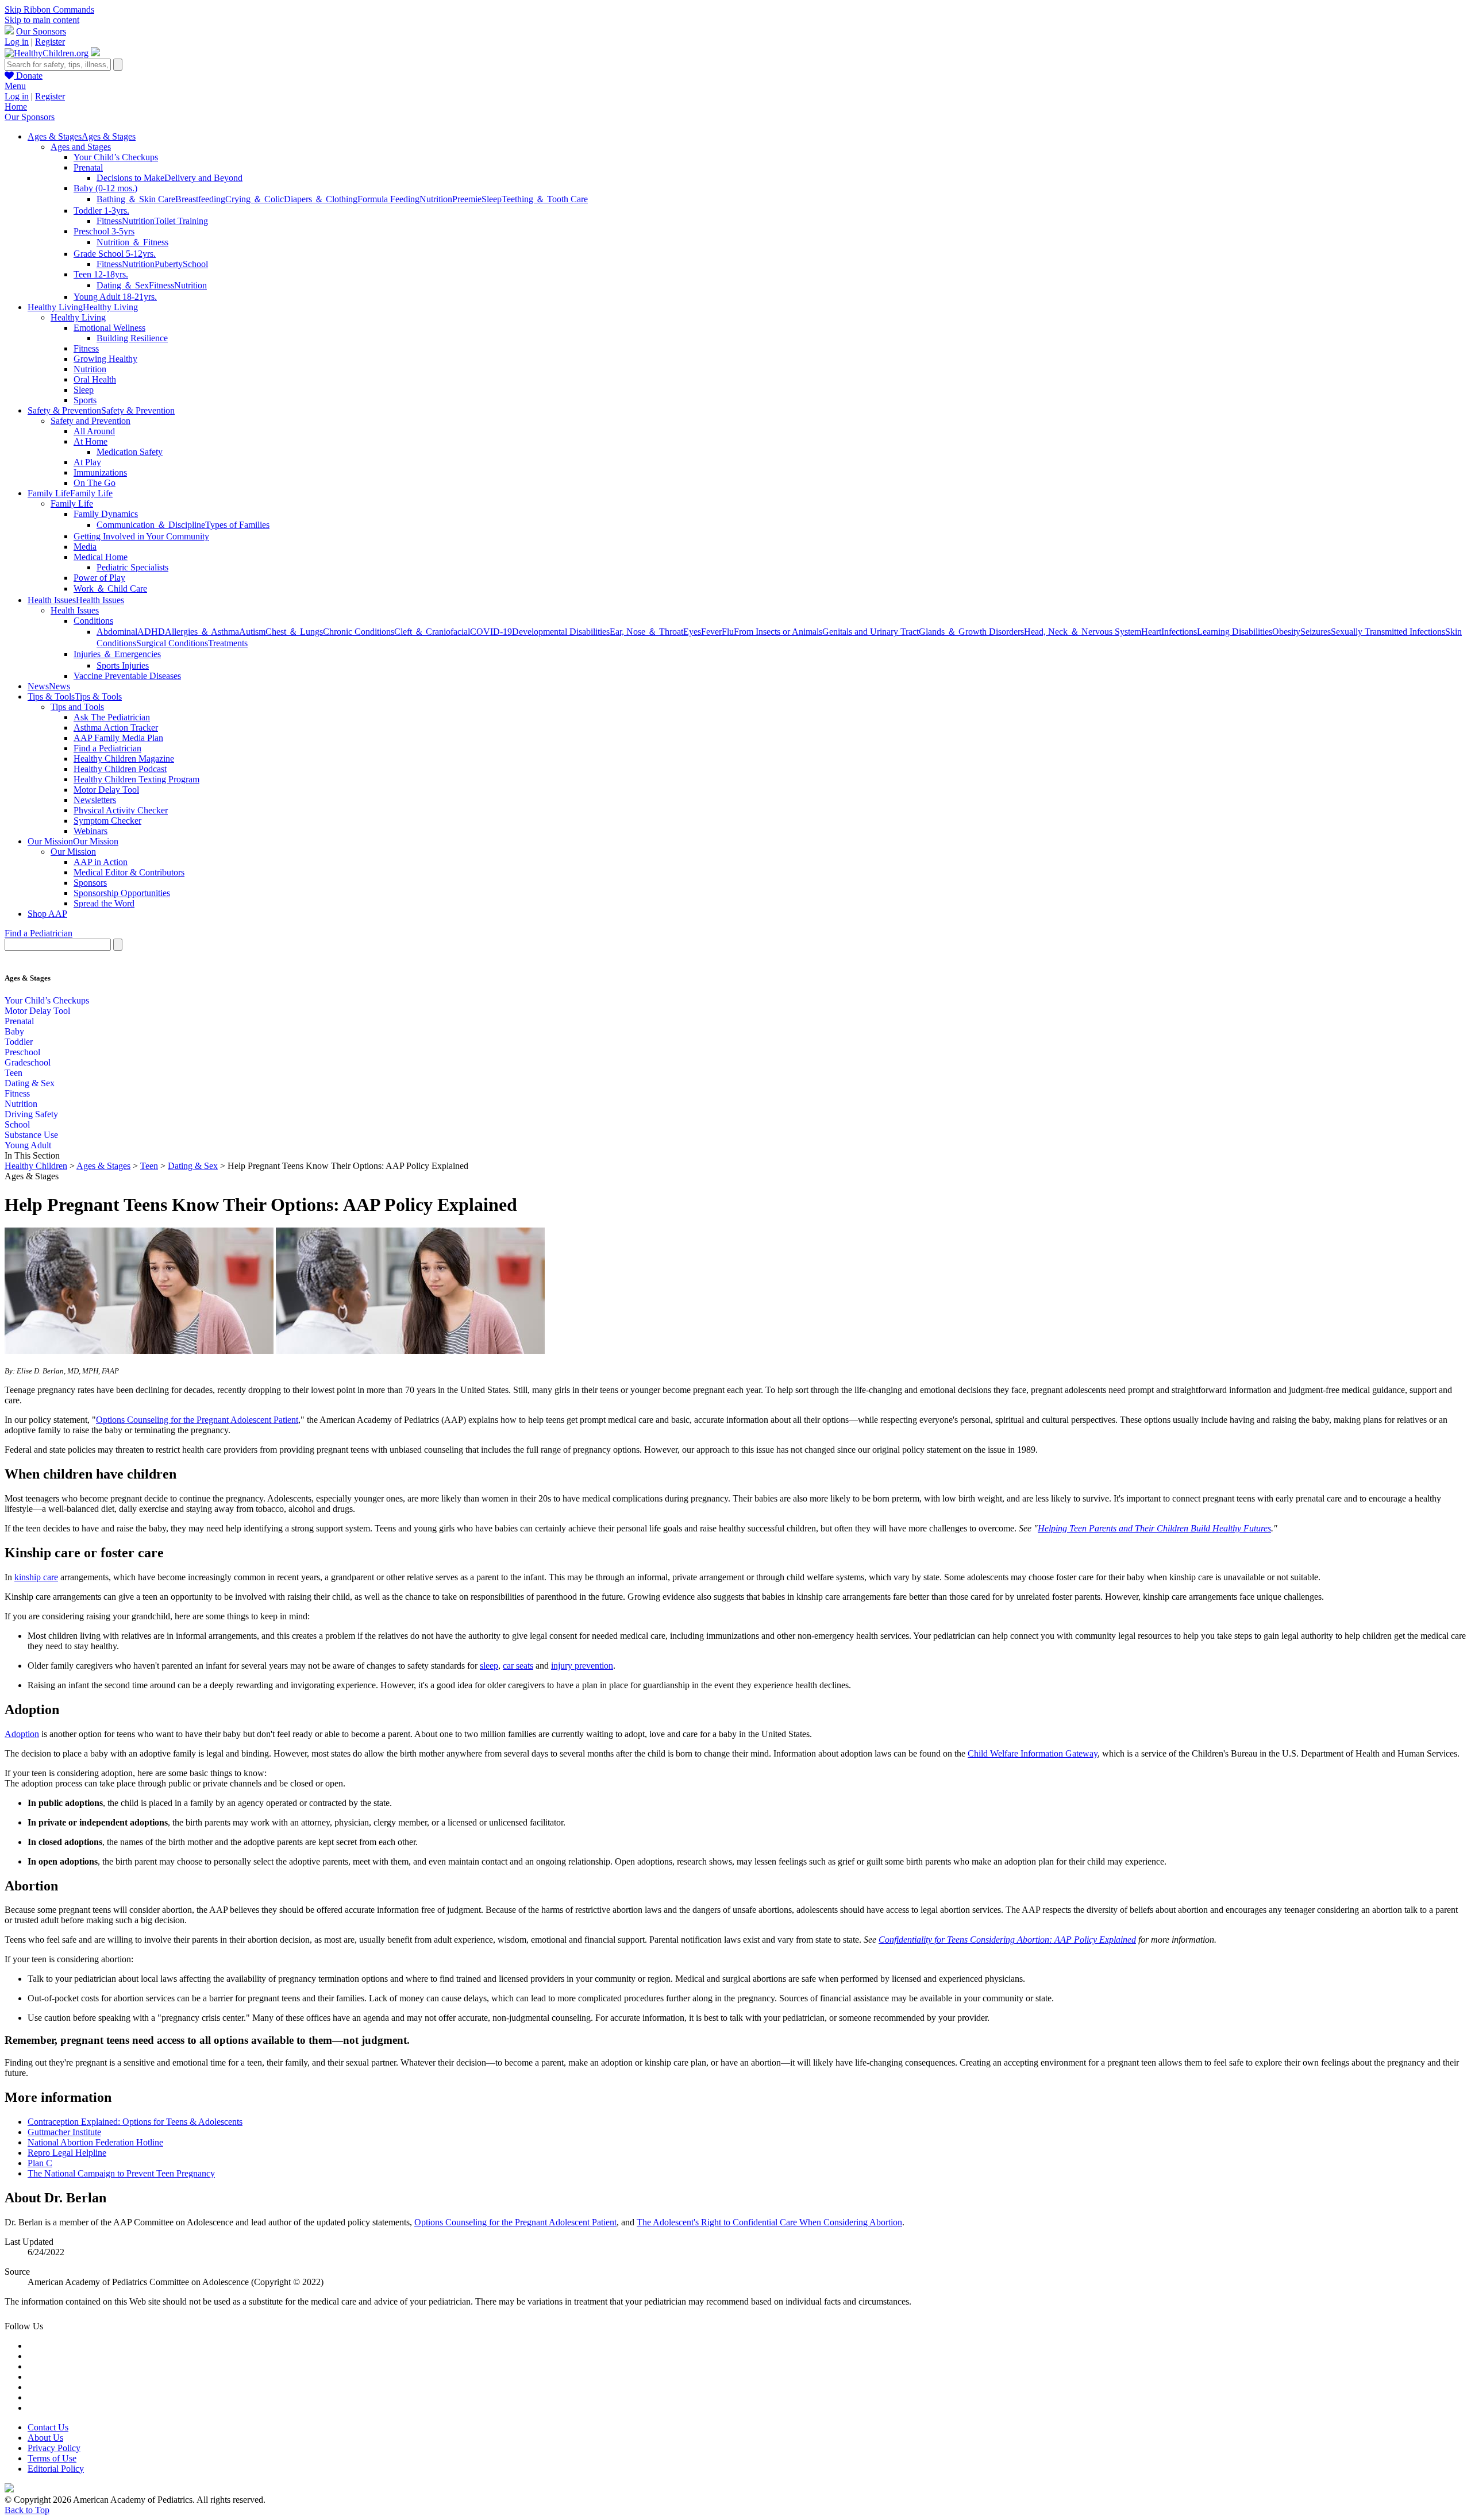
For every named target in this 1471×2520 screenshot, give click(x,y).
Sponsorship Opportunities (122, 893)
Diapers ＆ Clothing (321, 199)
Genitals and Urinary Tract (871, 632)
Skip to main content (42, 20)
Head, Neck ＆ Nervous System (1083, 632)
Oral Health (95, 379)
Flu (728, 632)
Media (85, 547)
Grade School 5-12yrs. (115, 254)
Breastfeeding (200, 199)
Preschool (22, 1052)
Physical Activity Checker (121, 810)
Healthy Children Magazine (124, 759)
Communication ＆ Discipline (151, 525)
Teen (14, 1073)
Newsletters (95, 800)
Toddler (19, 1042)
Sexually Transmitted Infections (1388, 632)
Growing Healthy (105, 359)
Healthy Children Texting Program (136, 779)
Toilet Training (181, 221)
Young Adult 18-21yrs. (115, 297)
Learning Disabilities (1235, 632)
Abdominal (117, 632)
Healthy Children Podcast (120, 769)
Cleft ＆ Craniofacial (432, 632)
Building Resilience (132, 338)
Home (16, 107)
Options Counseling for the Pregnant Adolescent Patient (197, 1420)
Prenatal (88, 167)
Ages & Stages (103, 1166)
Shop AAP (47, 914)
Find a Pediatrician (107, 748)
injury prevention (582, 1666)
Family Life (72, 503)
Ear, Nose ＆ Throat (646, 632)
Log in (17, 42)
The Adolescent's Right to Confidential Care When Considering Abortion (769, 2222)
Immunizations (100, 472)
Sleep (492, 199)
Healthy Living (78, 317)
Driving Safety (31, 1114)
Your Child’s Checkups (116, 157)
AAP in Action (101, 862)
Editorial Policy (56, 2469)
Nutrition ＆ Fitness (132, 242)
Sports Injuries (123, 665)
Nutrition (436, 199)
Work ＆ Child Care (110, 588)
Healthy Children (36, 1166)
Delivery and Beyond (203, 178)
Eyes (692, 632)
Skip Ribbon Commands (49, 9)
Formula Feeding (388, 199)
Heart (1151, 632)
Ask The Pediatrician (112, 717)
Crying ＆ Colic (255, 199)
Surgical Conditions (172, 643)
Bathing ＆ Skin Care (136, 199)
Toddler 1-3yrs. (101, 211)
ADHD (151, 632)
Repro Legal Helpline (67, 2153)
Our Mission (73, 852)
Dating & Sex (30, 1083)
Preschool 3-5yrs (104, 231)
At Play (87, 462)
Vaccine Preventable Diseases (127, 676)
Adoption (22, 1734)
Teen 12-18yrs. (101, 274)
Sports (85, 400)
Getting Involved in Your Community (141, 536)
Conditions (93, 621)
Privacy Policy (54, 2448)
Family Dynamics (106, 514)
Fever (711, 632)
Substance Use (31, 1135)
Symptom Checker (107, 821)
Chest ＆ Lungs (294, 632)
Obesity (1286, 632)
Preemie (467, 199)
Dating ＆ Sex (123, 285)
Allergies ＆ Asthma (202, 632)
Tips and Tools (77, 707)
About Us (45, 2438)
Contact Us (48, 2427)
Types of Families (237, 525)
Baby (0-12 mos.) (105, 188)
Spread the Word (104, 903)
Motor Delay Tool (106, 790)
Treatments (228, 643)
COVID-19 (491, 632)
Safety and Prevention (91, 421)
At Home (91, 441)
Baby (14, 1031)
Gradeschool (28, 1062)
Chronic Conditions (359, 632)
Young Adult (28, 1145)
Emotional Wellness (109, 328)
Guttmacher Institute (64, 2132)
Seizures (1316, 632)
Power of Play (99, 578)
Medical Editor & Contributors (129, 872)
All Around (94, 431)
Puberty (169, 264)
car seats (518, 1666)
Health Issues (75, 610)
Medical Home (101, 557)
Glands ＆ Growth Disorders (971, 632)
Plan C (40, 2163)
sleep (489, 1666)
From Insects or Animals (778, 632)
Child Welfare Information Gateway (1033, 1753)
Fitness (109, 221)
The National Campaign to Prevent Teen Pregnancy (121, 2173)
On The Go (95, 483)
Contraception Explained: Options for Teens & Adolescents (135, 2122)
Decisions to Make (130, 178)
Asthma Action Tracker (116, 728)
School (195, 264)
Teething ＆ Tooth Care (545, 199)
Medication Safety (130, 452)
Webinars (91, 831)
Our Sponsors (41, 31)
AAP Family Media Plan (118, 738)
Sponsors (90, 883)
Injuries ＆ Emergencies (117, 654)
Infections (1179, 632)
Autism (252, 632)
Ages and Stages (81, 147)
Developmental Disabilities (561, 632)
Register (50, 42)
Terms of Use (52, 2458)
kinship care (36, 1577)
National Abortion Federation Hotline (95, 2142)
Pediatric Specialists (132, 567)
